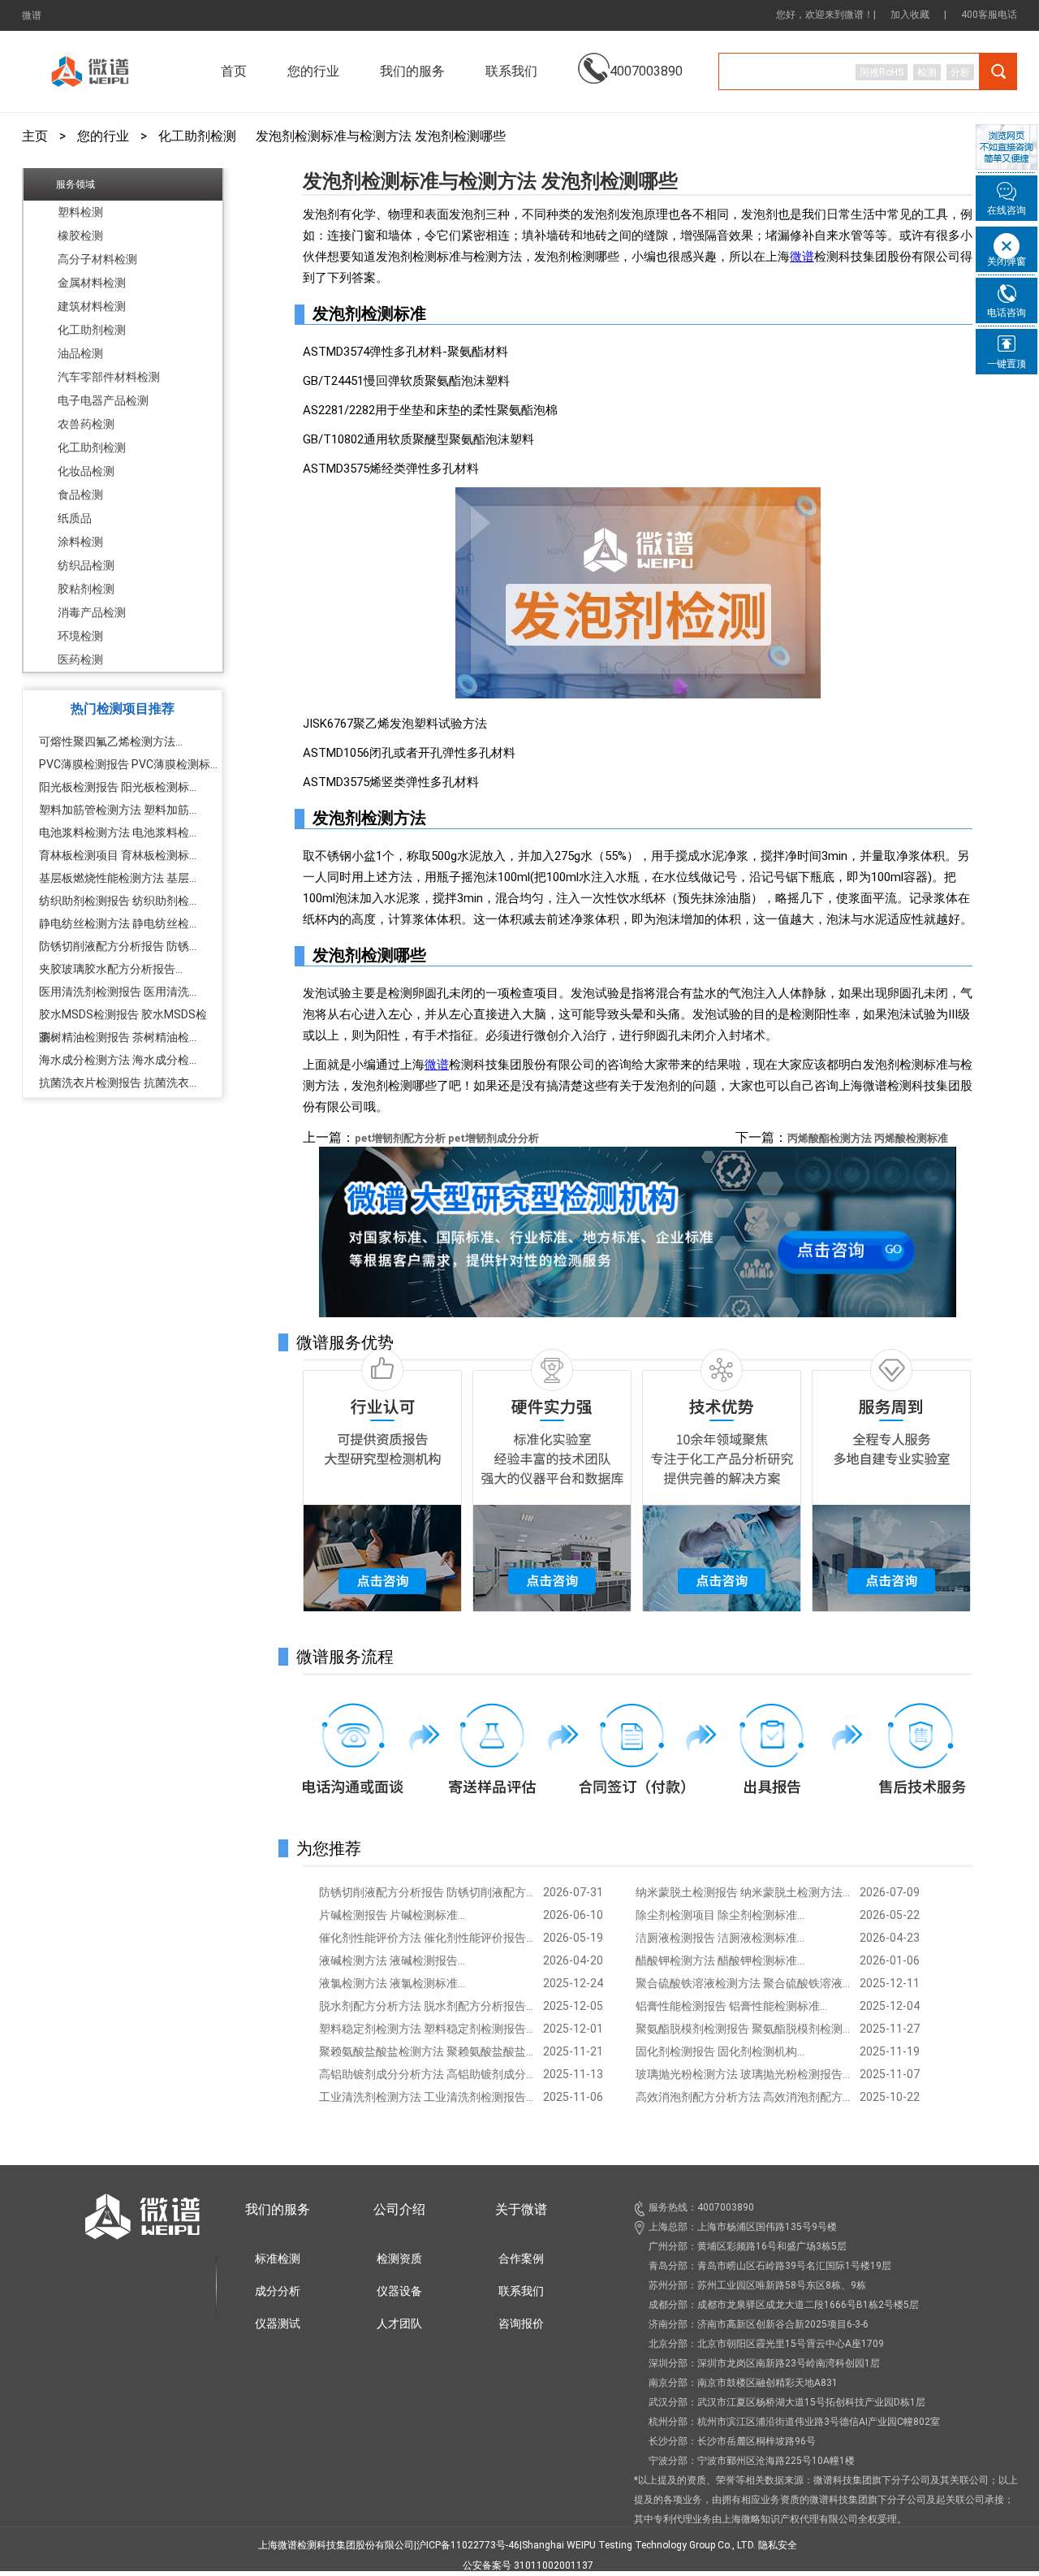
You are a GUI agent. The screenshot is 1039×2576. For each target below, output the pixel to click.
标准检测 (278, 2258)
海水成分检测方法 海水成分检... (118, 1060)
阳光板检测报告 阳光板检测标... (118, 787)
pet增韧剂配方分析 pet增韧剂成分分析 (447, 1138)
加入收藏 (910, 15)
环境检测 (80, 636)
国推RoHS (882, 72)
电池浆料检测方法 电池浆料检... (118, 832)
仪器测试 (278, 2323)
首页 (234, 71)
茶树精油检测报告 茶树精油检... (118, 1037)
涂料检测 (80, 542)
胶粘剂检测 (86, 589)
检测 (927, 72)
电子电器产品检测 (103, 400)
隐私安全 (778, 2545)
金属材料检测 (92, 283)
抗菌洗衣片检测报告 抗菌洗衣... (118, 1083)
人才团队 (399, 2323)
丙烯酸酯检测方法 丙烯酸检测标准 (868, 1138)
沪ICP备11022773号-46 (468, 2545)
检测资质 (399, 2258)
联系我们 (511, 71)
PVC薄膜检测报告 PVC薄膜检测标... (128, 764)
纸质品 (75, 518)
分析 (960, 72)
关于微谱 (521, 2209)
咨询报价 (521, 2323)
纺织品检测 (86, 565)
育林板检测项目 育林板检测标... (118, 855)
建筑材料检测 (92, 306)
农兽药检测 (86, 424)
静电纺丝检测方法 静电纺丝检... (118, 923)
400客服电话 (989, 15)
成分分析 (278, 2291)
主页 (35, 136)
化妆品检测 (86, 471)
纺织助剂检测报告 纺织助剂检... (118, 901)
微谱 (32, 15)
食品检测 (80, 495)
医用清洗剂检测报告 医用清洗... (118, 992)
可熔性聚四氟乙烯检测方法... (111, 741)
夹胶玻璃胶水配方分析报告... (111, 969)
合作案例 (521, 2258)
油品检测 (80, 353)
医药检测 (80, 659)
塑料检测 (80, 212)
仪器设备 (399, 2291)
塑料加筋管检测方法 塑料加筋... (118, 810)
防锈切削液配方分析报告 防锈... (118, 946)
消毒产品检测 (92, 612)
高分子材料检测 (97, 259)
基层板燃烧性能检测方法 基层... (118, 878)
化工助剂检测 (197, 136)
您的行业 (103, 136)
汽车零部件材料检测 (109, 377)
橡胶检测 (80, 236)
